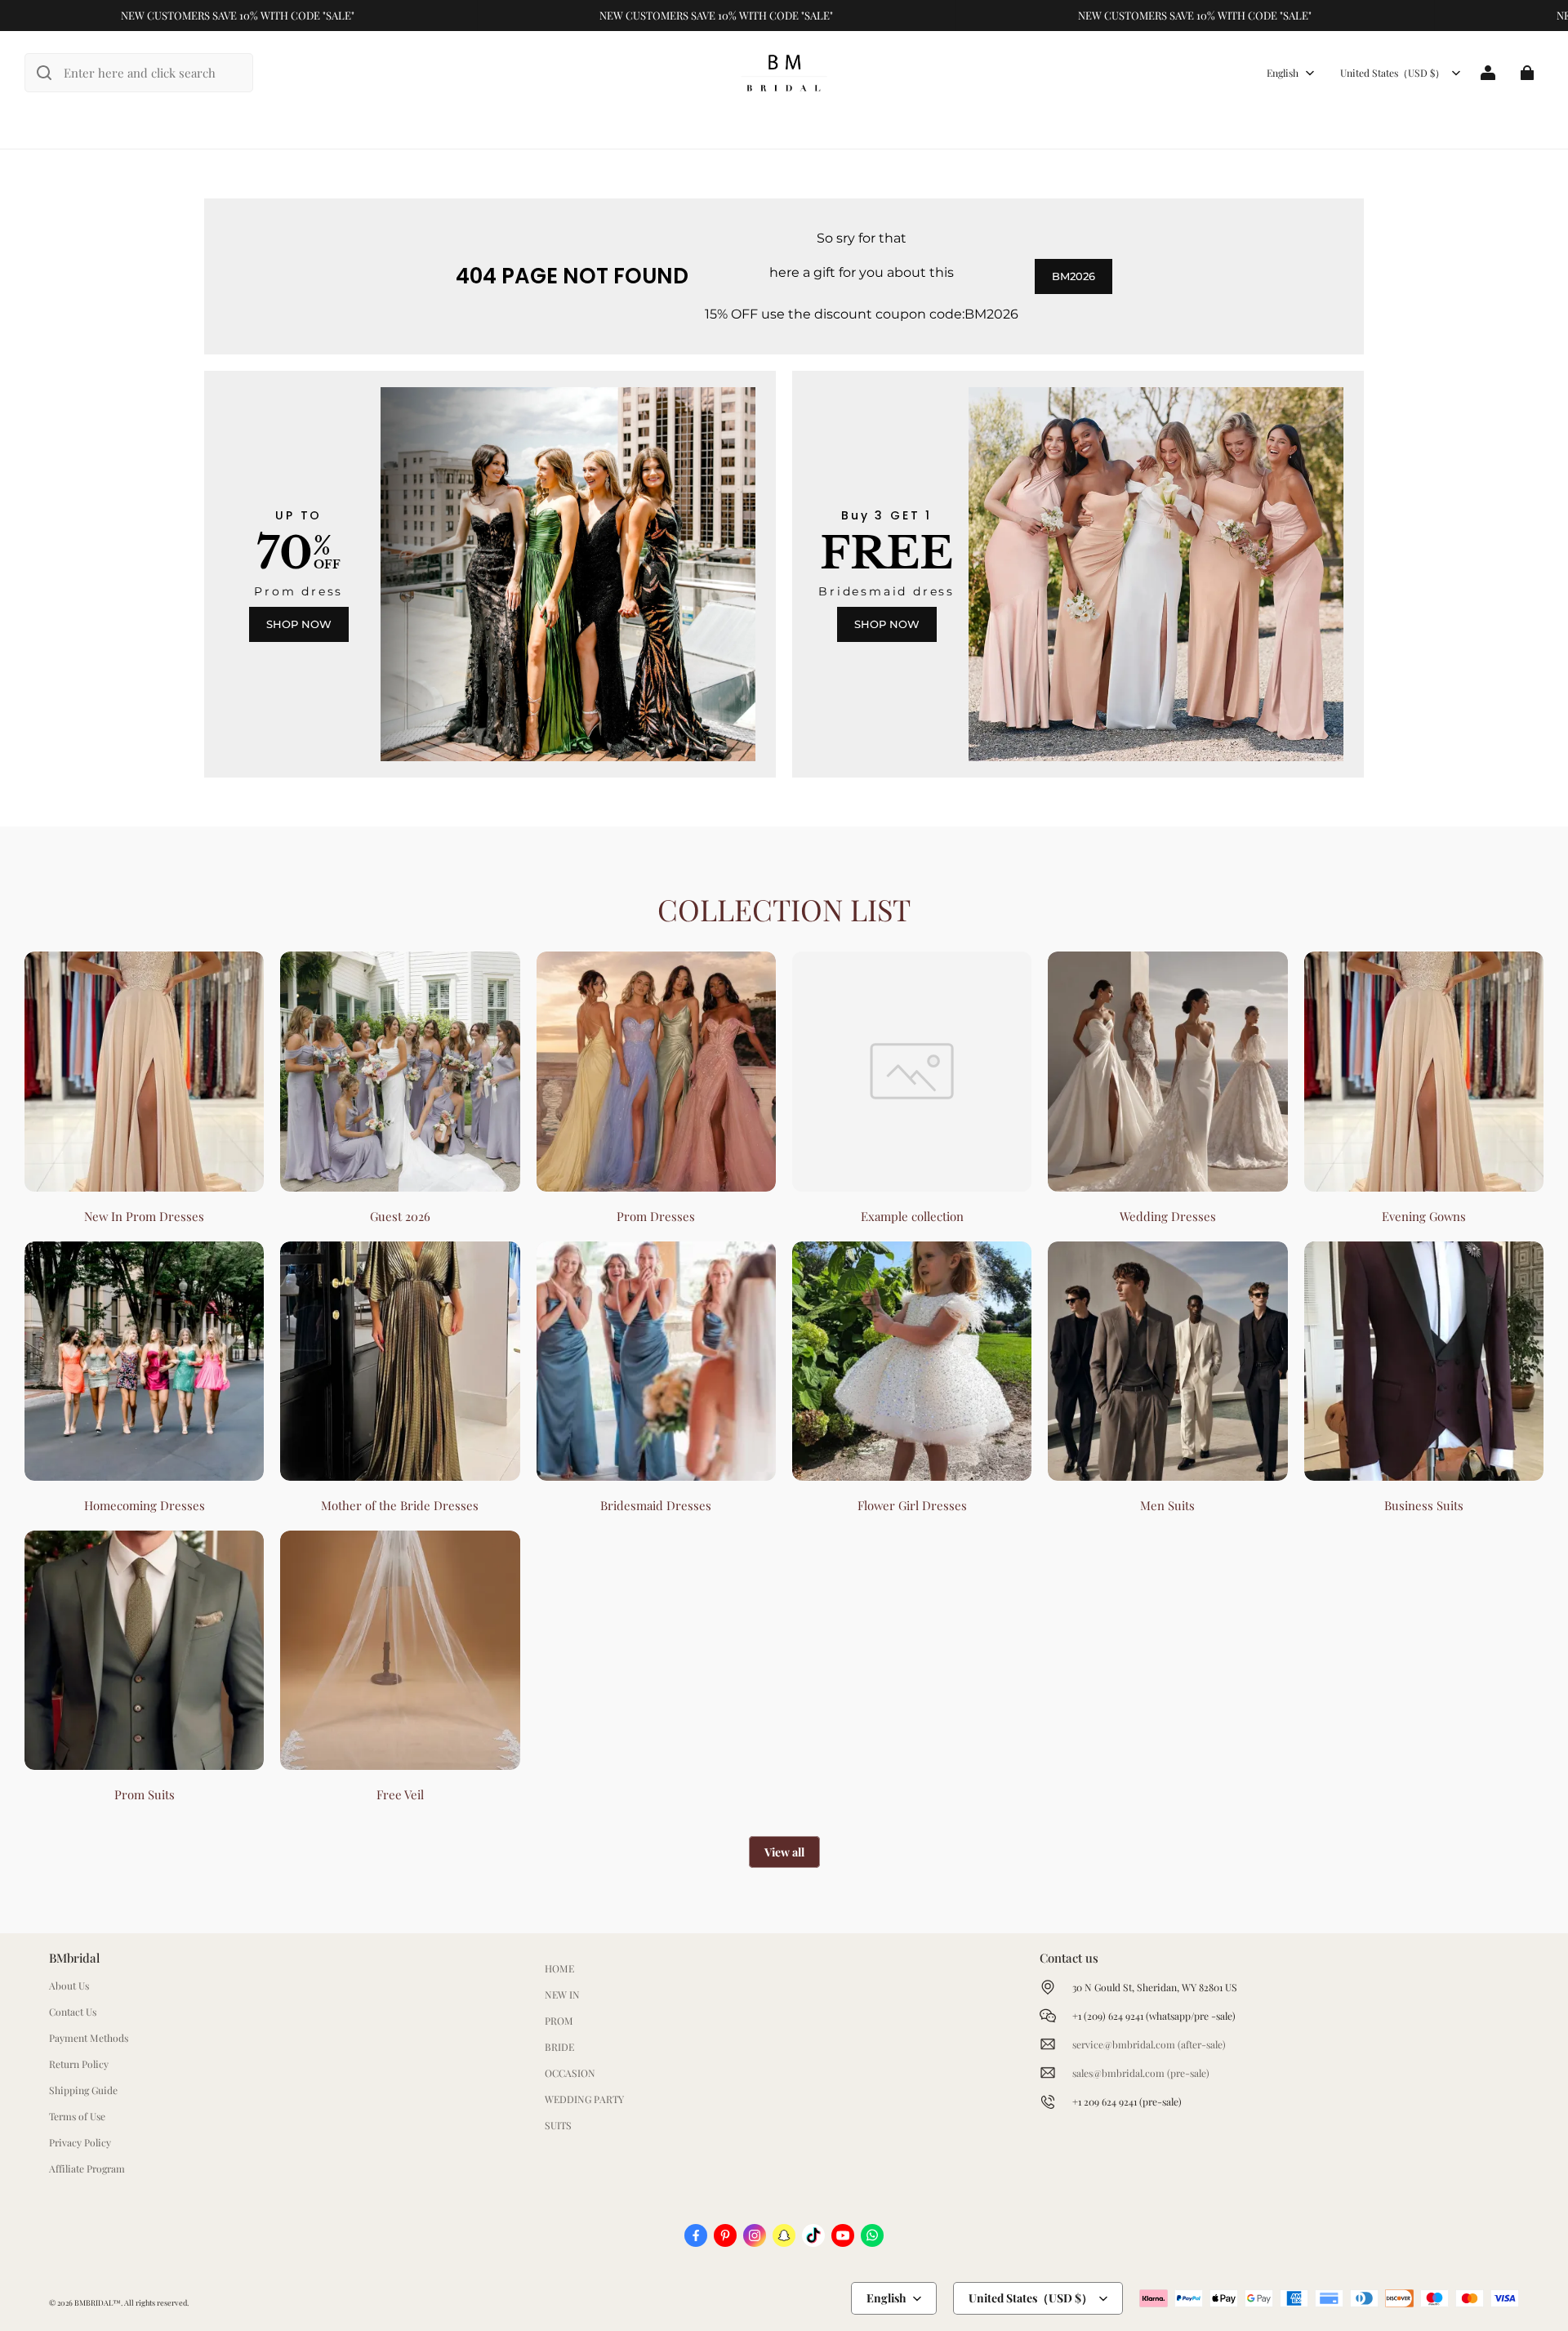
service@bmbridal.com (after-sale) (1149, 2044)
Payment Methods (89, 2038)
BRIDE (559, 2047)
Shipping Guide (83, 2090)
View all (784, 1852)
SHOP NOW (299, 624)
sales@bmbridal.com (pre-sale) (1141, 2073)
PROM (559, 2021)
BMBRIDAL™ (98, 2302)
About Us (69, 1986)
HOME (559, 1968)
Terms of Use (77, 2116)
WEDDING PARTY (584, 2099)
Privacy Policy (80, 2142)
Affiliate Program (87, 2168)
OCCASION (570, 2073)
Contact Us (73, 2012)
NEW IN (562, 1994)
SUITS (558, 2125)
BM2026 (1074, 276)
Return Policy (79, 2064)
